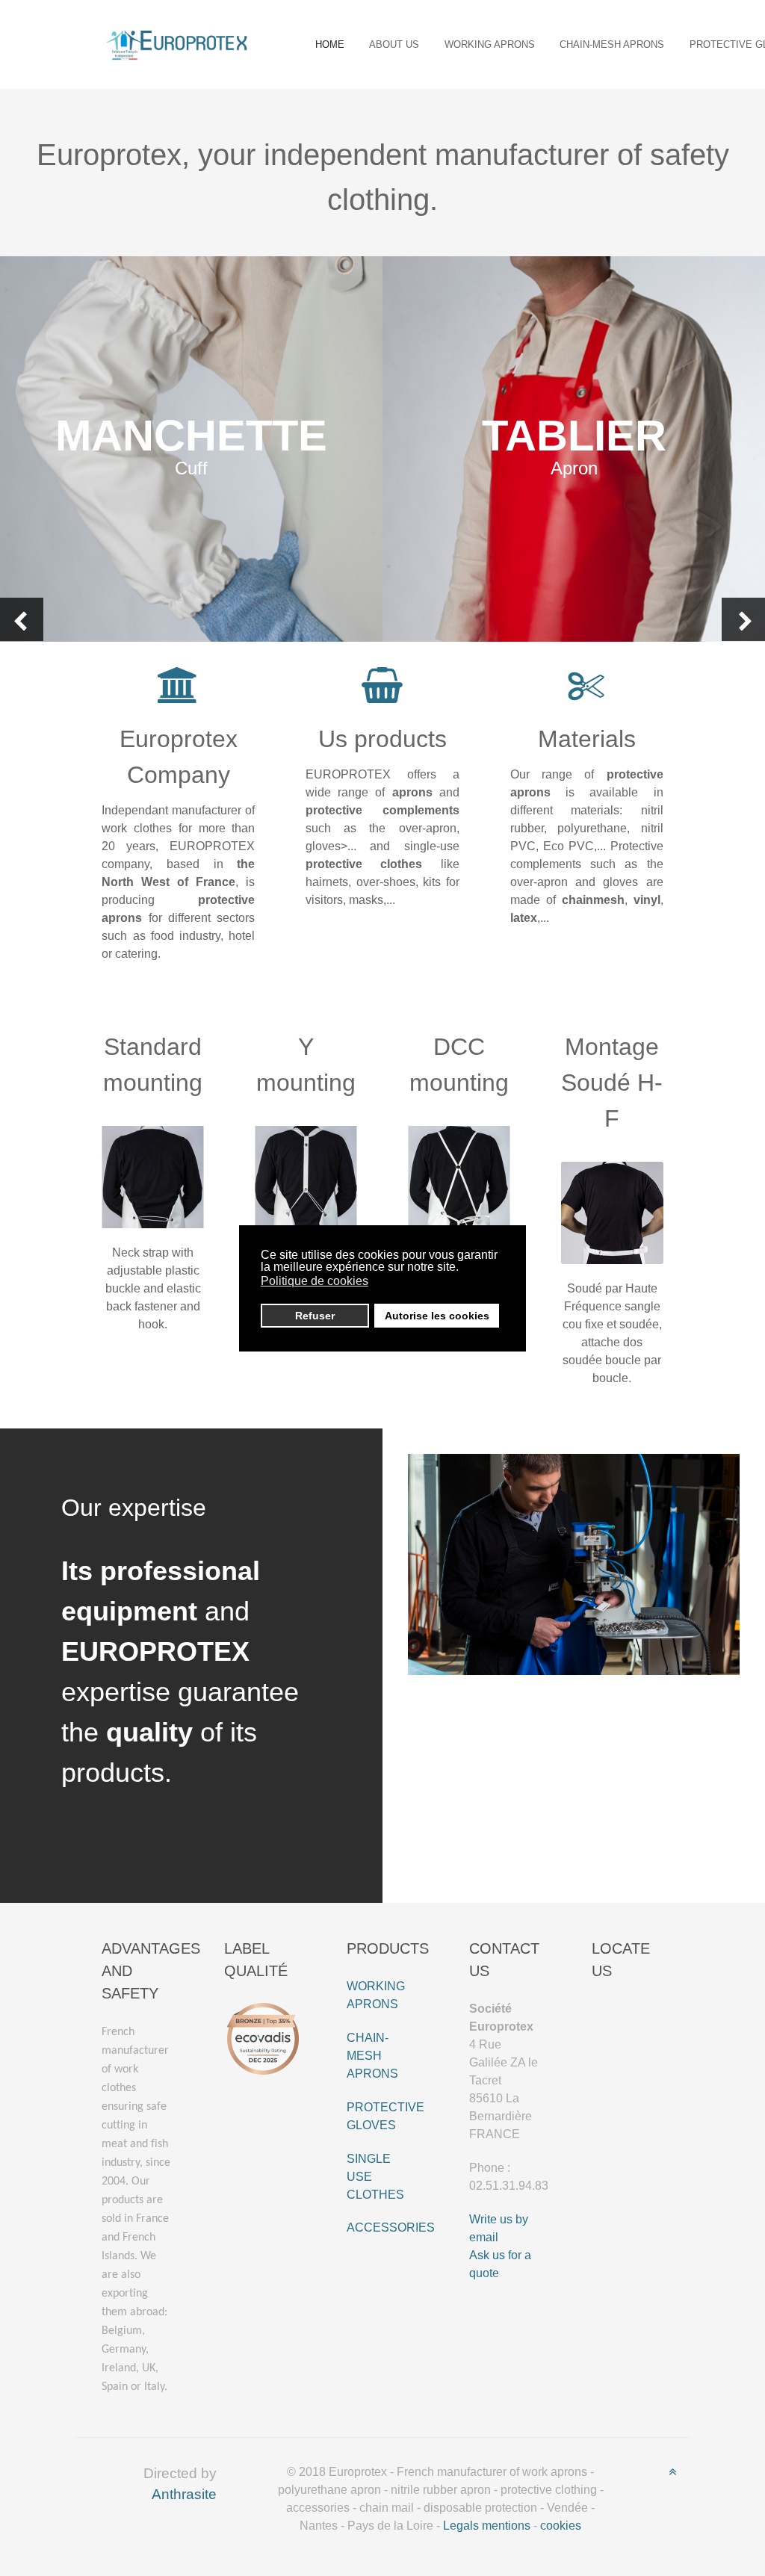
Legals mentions (487, 2526)
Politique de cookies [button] (315, 1281)
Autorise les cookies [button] (437, 1316)
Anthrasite (184, 2494)
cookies (561, 2526)
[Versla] (177, 43)
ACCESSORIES (391, 2227)
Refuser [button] (315, 1316)
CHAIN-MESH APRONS (372, 2056)
